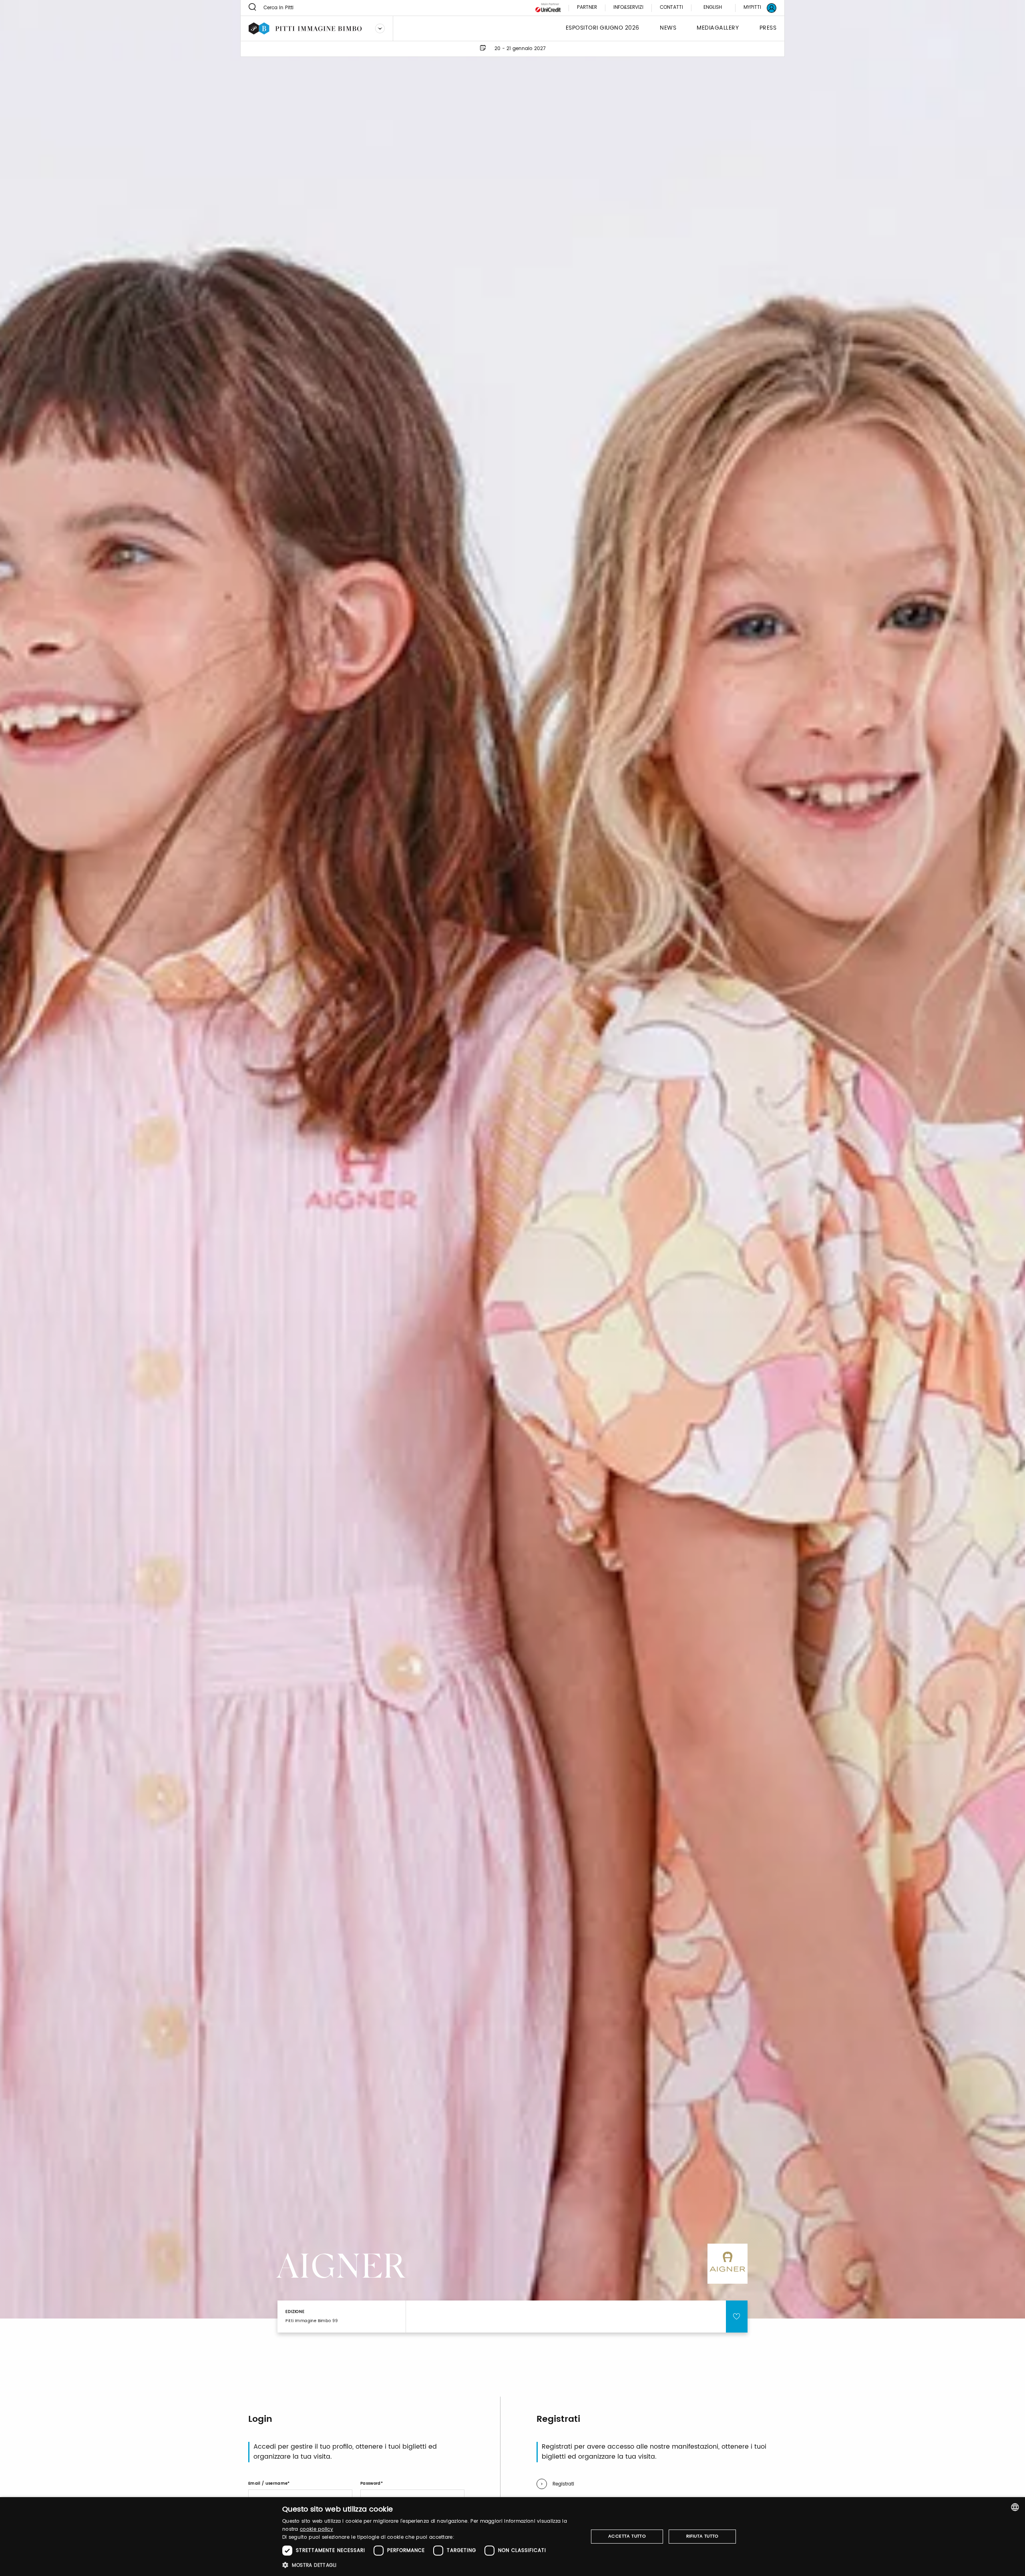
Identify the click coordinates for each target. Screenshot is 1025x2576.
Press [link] (768, 28)
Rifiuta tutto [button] (702, 2536)
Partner (587, 8)
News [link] (668, 28)
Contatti (671, 8)
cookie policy (317, 2529)
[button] (431, 2565)
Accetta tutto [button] (627, 2536)
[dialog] (512, 2537)
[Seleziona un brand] (380, 28)
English (713, 7)
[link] (755, 8)
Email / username (268, 2483)
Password (371, 2483)
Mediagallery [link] (718, 28)
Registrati (563, 2484)
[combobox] (1015, 2507)
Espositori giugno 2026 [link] (603, 28)
